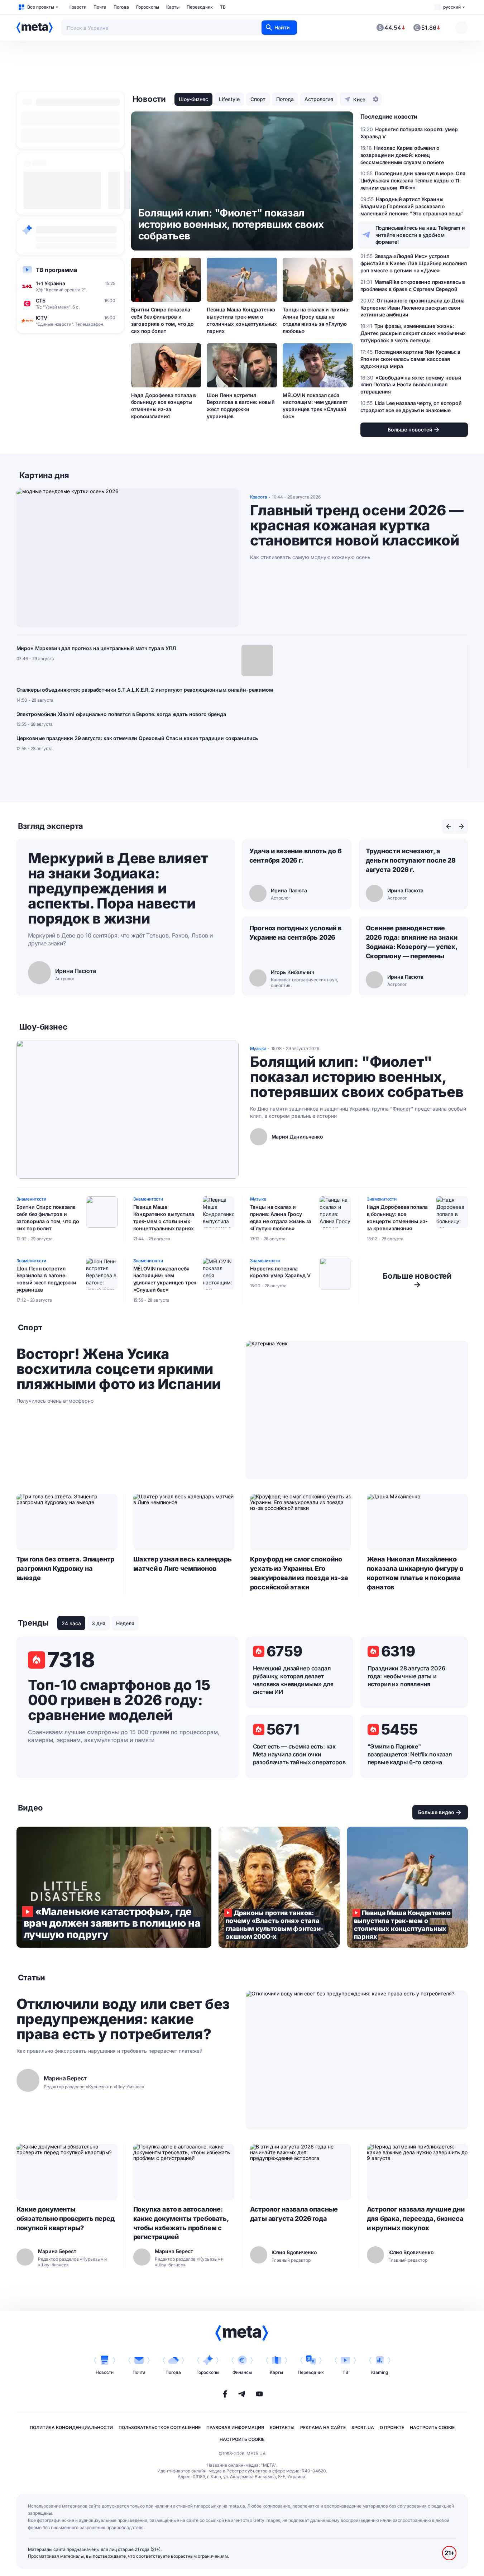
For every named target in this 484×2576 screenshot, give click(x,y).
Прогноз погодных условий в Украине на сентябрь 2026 (295, 933)
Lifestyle (229, 99)
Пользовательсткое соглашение (160, 2427)
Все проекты (41, 7)
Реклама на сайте (323, 2427)
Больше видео (436, 1812)
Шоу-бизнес (193, 99)
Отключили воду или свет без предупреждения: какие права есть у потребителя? (123, 2019)
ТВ (223, 7)
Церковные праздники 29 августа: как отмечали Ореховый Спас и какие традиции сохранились (137, 738)
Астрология (319, 99)
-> (417, 1280)
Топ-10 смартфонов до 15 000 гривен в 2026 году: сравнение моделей (119, 1700)
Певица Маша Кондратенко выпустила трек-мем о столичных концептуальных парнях (242, 320)
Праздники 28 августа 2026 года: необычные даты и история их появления (406, 1676)
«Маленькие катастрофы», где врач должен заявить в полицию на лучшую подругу (114, 1887)
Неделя (125, 1623)
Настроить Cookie (432, 2427)
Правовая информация (235, 2427)
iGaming (380, 2372)
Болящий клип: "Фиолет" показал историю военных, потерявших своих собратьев (357, 1077)
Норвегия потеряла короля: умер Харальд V (280, 1272)
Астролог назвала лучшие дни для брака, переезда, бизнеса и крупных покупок (416, 2219)
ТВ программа (56, 270)
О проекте (392, 2427)
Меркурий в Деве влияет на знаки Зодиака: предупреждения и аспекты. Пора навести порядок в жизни (118, 888)
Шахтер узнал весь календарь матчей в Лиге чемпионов (183, 1564)
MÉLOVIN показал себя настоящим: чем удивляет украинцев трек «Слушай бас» (315, 406)
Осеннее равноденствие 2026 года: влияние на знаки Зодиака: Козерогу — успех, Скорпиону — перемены (412, 942)
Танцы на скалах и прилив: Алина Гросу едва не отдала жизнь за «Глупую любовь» (316, 320)
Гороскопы (148, 7)
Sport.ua (363, 2427)
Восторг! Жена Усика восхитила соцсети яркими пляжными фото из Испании (119, 1369)
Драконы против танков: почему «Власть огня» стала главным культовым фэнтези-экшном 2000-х (279, 1887)
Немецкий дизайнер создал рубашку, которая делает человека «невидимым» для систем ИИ (293, 1680)
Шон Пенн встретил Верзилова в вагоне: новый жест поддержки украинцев (241, 406)
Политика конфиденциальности (71, 2427)
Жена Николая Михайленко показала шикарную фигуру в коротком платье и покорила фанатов (415, 1573)
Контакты (282, 2427)
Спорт (258, 99)
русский (452, 7)
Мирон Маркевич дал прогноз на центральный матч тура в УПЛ (96, 648)
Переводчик (200, 7)
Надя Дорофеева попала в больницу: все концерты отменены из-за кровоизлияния (164, 406)
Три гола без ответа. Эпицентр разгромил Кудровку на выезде (66, 1568)
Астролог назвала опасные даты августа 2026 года (294, 2214)
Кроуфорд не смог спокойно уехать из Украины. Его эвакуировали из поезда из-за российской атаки (299, 1573)
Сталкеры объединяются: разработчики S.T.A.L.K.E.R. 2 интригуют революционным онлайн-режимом (145, 690)
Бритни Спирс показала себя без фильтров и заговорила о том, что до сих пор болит (163, 320)
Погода (121, 7)
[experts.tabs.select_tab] (449, 826)
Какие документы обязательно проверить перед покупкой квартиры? (66, 2219)
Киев (359, 99)
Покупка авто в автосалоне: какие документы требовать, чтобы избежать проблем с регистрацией (181, 2223)
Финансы (242, 2372)
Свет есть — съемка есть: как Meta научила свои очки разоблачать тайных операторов (299, 1754)
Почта (100, 7)
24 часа (71, 1623)
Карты (173, 7)
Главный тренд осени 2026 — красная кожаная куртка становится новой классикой (357, 525)
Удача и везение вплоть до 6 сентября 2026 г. (296, 856)
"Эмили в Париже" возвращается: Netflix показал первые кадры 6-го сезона (410, 1754)
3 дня (99, 1623)
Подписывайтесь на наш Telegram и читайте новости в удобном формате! (420, 235)
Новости (77, 7)
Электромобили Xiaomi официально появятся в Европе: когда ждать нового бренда (121, 714)
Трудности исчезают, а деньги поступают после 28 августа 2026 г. (411, 860)
